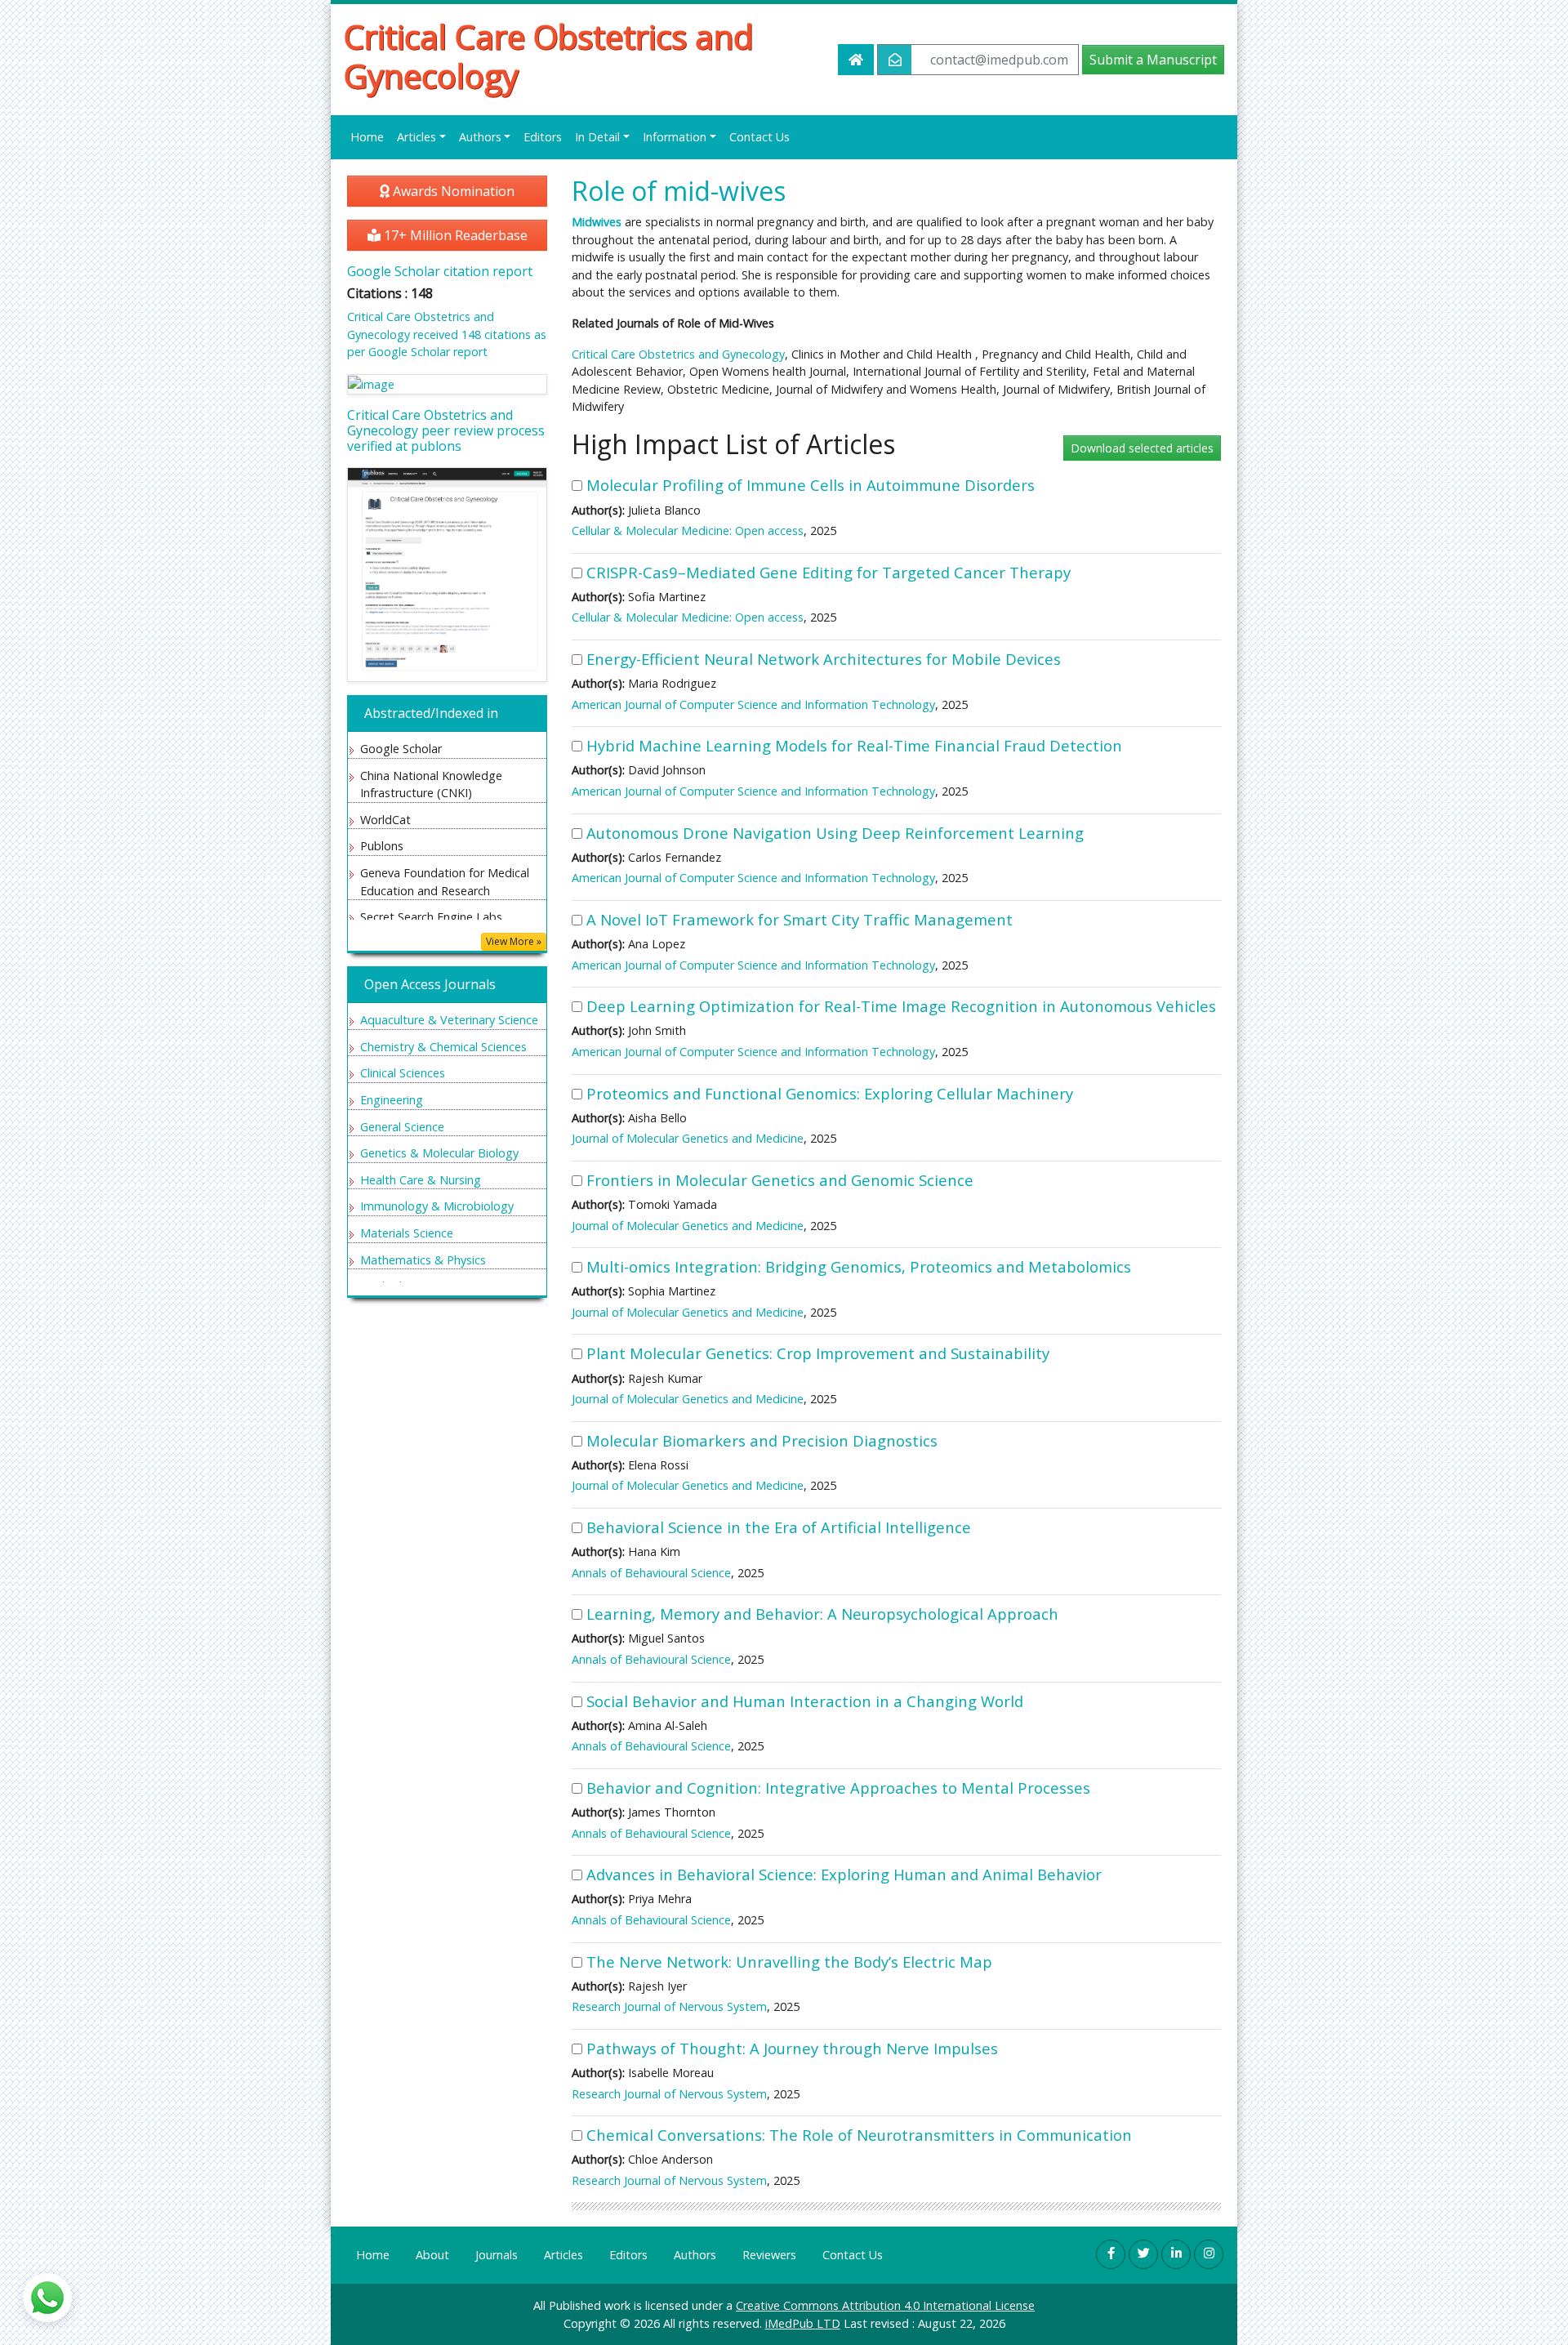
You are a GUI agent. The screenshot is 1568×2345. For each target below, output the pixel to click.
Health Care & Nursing (421, 1180)
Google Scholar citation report (440, 271)
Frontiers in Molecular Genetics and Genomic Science (780, 1180)
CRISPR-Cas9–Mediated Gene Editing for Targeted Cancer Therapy (829, 572)
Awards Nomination (452, 191)
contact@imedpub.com (999, 60)
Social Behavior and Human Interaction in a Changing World (805, 1701)
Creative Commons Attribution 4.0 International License (885, 2305)
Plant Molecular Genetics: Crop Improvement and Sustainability (818, 1353)
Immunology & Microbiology (437, 1206)
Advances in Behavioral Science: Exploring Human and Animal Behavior (844, 1874)
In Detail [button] (597, 137)
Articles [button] (416, 137)
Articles (563, 2255)
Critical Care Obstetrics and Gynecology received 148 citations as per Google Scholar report (447, 334)
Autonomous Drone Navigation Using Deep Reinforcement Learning (835, 833)
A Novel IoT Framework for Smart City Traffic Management (800, 919)
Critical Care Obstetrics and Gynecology (548, 56)
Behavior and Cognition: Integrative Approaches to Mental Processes (838, 1788)
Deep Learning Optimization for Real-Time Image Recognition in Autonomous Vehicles (901, 1006)
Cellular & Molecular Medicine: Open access (688, 531)
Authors (695, 2255)
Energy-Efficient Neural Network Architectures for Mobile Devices (824, 659)
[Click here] (447, 384)
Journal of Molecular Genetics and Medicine (688, 1138)
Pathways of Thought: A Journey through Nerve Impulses (792, 2048)
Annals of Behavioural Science (651, 1573)
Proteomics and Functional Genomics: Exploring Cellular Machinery (830, 1093)
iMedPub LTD (803, 2323)
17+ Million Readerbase (454, 235)
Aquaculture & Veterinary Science (449, 1020)
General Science (402, 1127)
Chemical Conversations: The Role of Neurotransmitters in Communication (859, 2135)
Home (367, 137)
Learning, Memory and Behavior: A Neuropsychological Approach (822, 1614)
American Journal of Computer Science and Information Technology (753, 704)
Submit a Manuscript (1153, 60)
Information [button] (675, 137)
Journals (497, 2255)
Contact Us (759, 137)
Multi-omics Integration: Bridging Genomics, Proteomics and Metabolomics (859, 1266)
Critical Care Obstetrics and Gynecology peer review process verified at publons (446, 430)
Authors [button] (480, 137)
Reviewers (769, 2255)
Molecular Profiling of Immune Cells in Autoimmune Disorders (811, 485)
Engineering (392, 1100)
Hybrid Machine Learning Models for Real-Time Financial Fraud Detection (854, 745)
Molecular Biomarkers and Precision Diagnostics (762, 1440)
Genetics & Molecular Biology (439, 1153)
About (432, 2255)
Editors (543, 137)
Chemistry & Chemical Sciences (443, 1047)
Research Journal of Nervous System (669, 2006)
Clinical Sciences (403, 1073)
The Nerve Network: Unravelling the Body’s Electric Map (789, 1962)
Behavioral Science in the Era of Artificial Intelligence (779, 1527)
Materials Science (407, 1233)
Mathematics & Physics (423, 1260)
